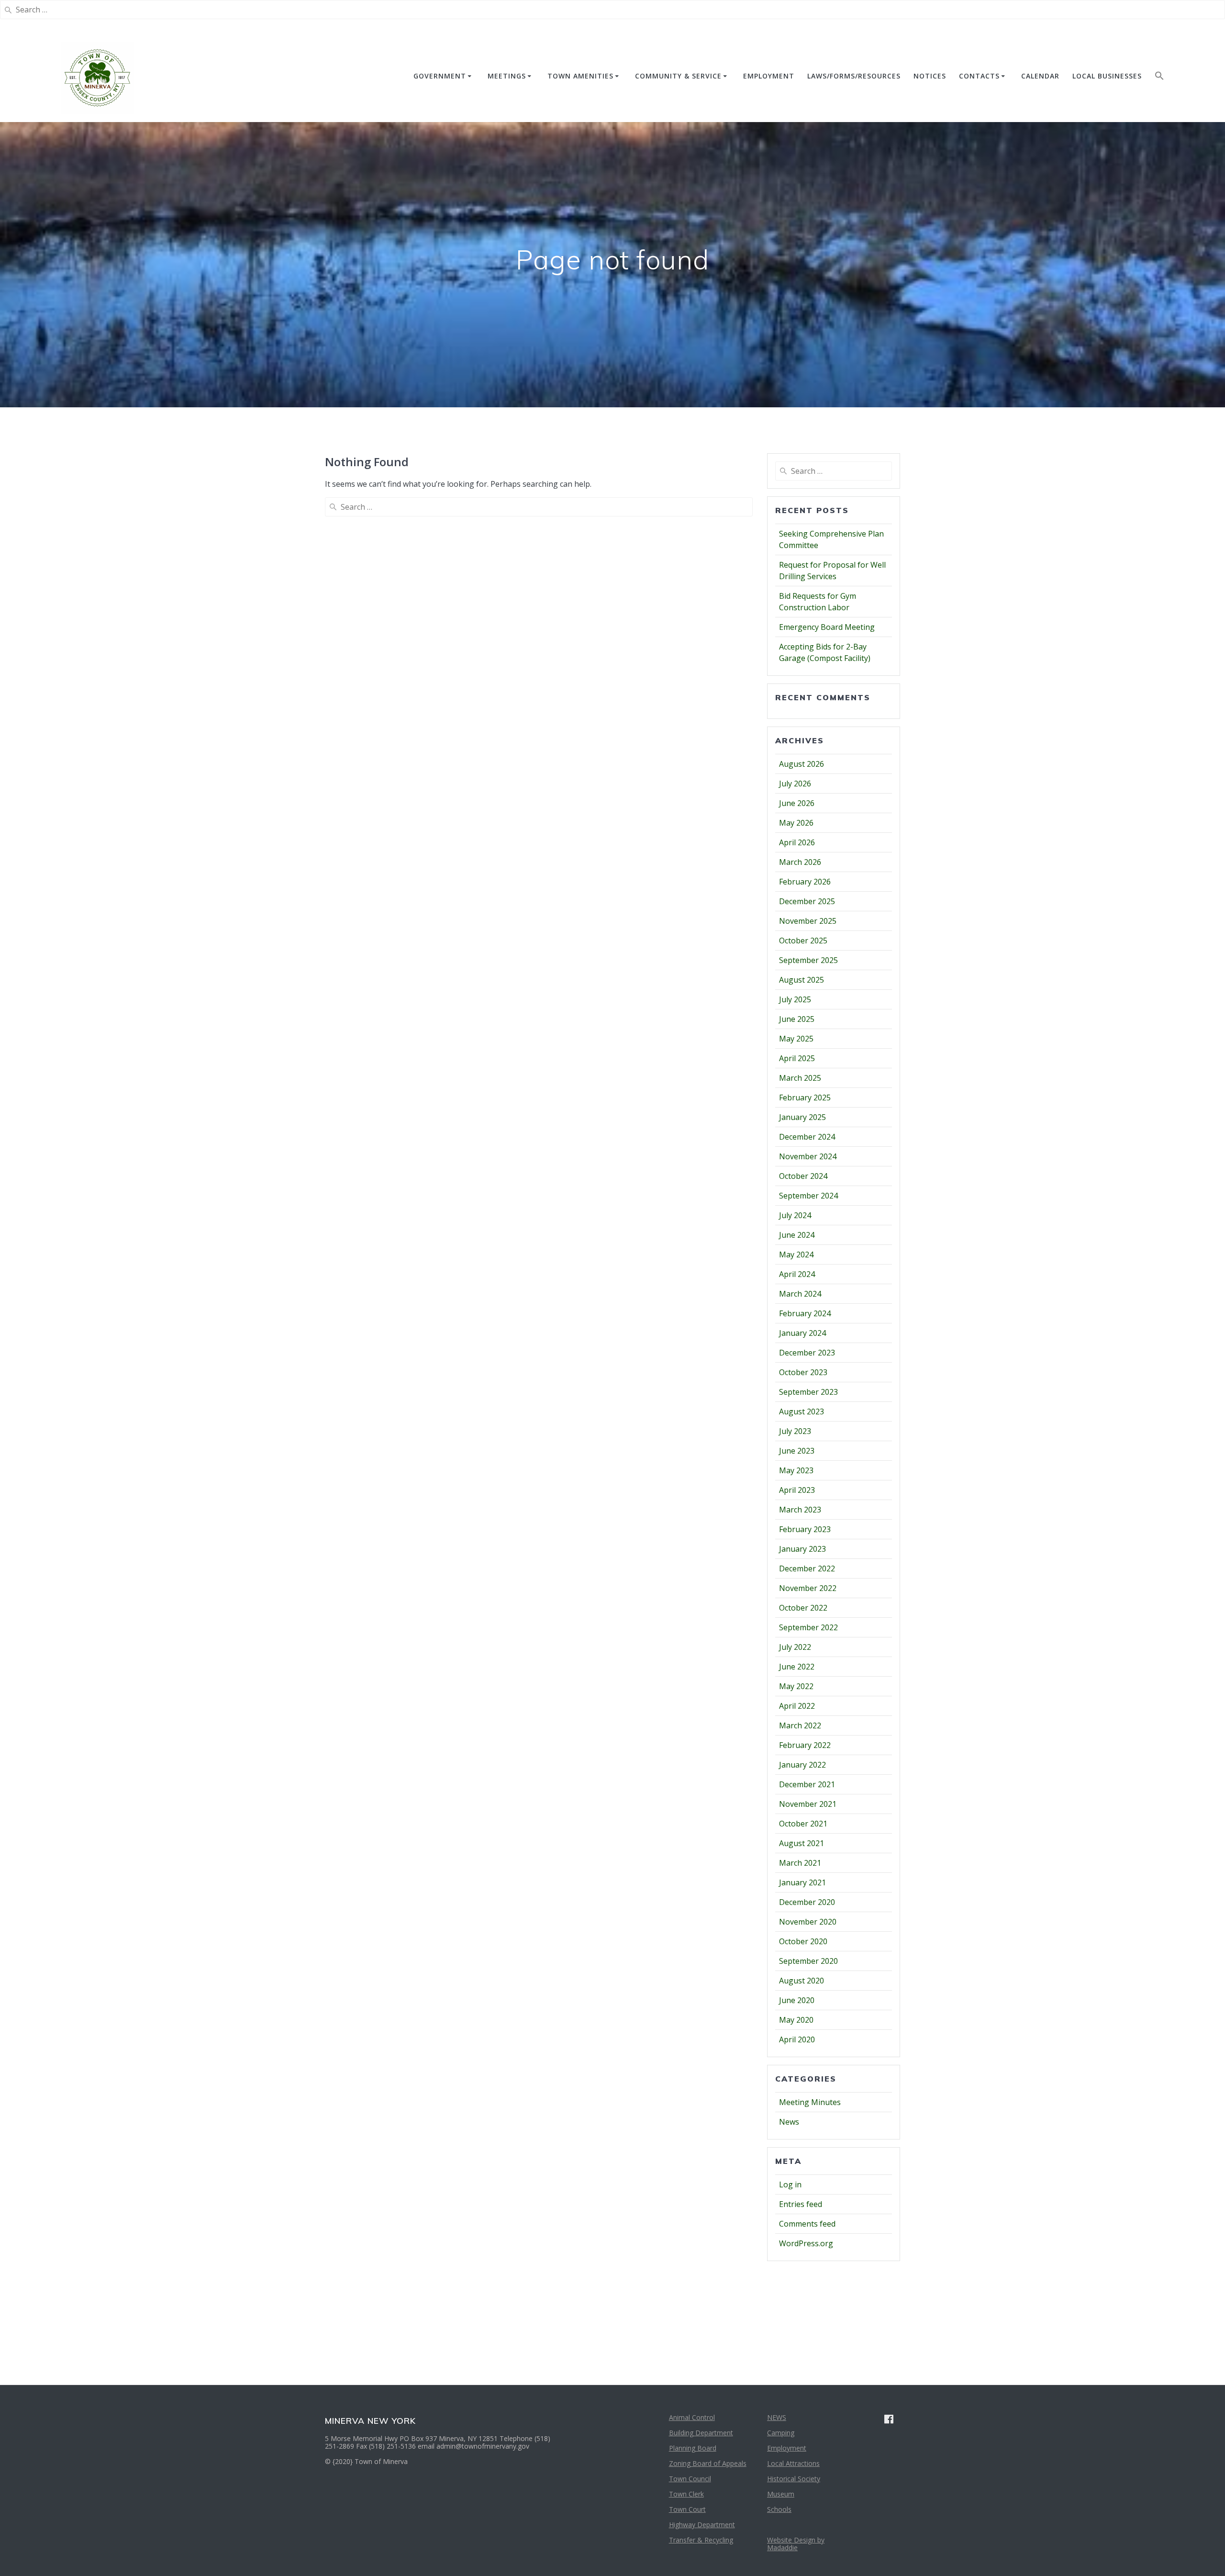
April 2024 (797, 1274)
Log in (790, 2184)
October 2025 (803, 941)
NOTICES (930, 76)
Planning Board (693, 2448)
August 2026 (802, 764)
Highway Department (702, 2525)
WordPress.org (806, 2243)
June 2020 (797, 2000)
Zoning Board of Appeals (708, 2463)
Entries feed (801, 2204)
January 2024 (802, 1333)
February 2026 (805, 882)
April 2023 (797, 1490)
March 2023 (800, 1510)
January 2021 (802, 1882)
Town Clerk (686, 2494)
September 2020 (808, 1961)
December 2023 (807, 1353)
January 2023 (802, 1549)
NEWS (777, 2417)
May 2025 (796, 1039)
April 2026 (797, 842)
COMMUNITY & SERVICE (678, 76)
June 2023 (797, 1451)
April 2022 (797, 1706)
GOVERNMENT (440, 76)
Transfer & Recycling (701, 2540)
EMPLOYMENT (769, 76)
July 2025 (795, 999)
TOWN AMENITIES (580, 76)
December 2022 (807, 1568)
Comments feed (807, 2224)
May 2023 (796, 1470)
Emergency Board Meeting (827, 627)
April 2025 (797, 1058)
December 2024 (807, 1137)
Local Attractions (793, 2463)
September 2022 (808, 1627)
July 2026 (795, 784)
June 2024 (797, 1235)
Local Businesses (1107, 76)
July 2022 (795, 1647)
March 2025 (800, 1078)
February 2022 (805, 1745)
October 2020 (803, 1941)
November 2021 (808, 1804)
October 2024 (803, 1176)
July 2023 (795, 1431)
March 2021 (800, 1863)
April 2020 (797, 2039)
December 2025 (807, 901)
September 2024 (808, 1196)
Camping (781, 2433)
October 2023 (803, 1372)
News (789, 2122)
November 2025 (808, 921)
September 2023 (808, 1392)
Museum (781, 2494)
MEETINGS (507, 76)
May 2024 (796, 1254)
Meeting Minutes (810, 2102)
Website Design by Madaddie (796, 2544)
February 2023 (805, 1529)
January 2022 (802, 1765)
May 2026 (796, 823)
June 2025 (797, 1019)
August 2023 (802, 1411)
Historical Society (794, 2479)
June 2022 (797, 1667)
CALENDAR (1040, 76)
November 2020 (808, 1922)
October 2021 (803, 1824)
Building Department (701, 2433)
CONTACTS (979, 76)
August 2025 (802, 980)
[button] (1159, 78)
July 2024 (795, 1215)
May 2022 (796, 1686)
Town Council (690, 2479)
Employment (787, 2448)
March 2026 (800, 862)
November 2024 (808, 1156)
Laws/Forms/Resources (854, 76)
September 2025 (808, 960)
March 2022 (800, 1725)
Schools (779, 2509)
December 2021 (807, 1784)
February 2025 (805, 1098)
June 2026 (797, 803)
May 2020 (796, 2020)
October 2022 (803, 1608)
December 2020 (807, 1902)
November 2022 (808, 1588)
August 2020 (802, 1981)
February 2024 (805, 1313)
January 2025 (802, 1117)
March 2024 (800, 1294)
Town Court (687, 2509)
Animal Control (692, 2417)
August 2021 (802, 1843)
